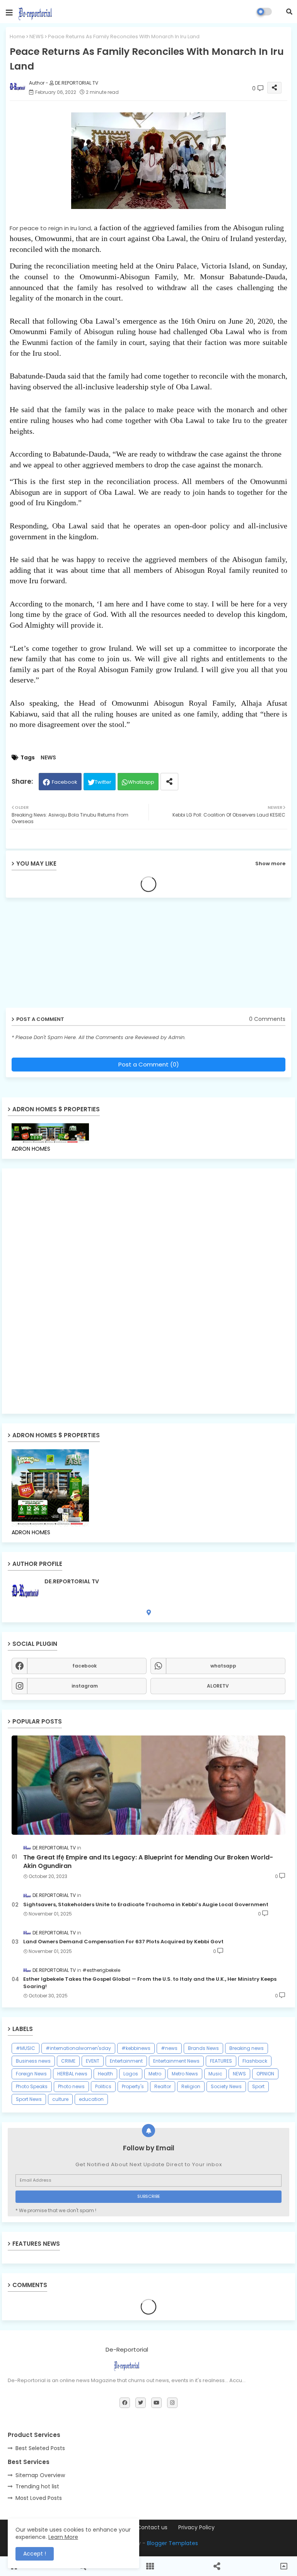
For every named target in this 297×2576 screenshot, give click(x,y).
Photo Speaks (32, 2086)
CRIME (68, 2061)
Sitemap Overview (40, 2475)
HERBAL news (72, 2074)
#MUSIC (26, 2048)
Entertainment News (176, 2061)
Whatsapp (141, 782)
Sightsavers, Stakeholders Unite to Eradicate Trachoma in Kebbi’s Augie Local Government (146, 1905)
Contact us (152, 2528)
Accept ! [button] (35, 2554)
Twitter (103, 782)
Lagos (131, 2074)
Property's (133, 2086)
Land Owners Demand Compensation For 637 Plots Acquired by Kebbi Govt (123, 1942)
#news (169, 2048)
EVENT (93, 2061)
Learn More (63, 2537)
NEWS (37, 37)
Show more (270, 863)
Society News (226, 2086)
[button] (289, 12)
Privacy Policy (196, 2528)
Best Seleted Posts (40, 2448)
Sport (258, 2086)
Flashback (255, 2061)
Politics (103, 2086)
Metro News (185, 2074)
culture (60, 2099)
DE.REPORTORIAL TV (72, 1582)
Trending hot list (37, 2486)
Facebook (65, 782)
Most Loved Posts (39, 2498)
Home (17, 37)
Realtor (163, 2086)
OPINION (265, 2074)
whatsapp (223, 1666)
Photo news (71, 2086)
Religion (191, 2086)
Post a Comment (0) (149, 1064)
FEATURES (221, 2061)
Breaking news (247, 2048)
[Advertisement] (66, 956)
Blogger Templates (172, 2543)
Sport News (29, 2099)
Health (105, 2074)
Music (215, 2074)
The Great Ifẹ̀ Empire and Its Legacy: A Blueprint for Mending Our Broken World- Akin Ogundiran (148, 1862)
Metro (155, 2074)
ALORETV (218, 1686)
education (91, 2099)
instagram (85, 1686)
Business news (33, 2061)
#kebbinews (136, 2048)
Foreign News (31, 2074)
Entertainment (126, 2061)
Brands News (203, 2048)
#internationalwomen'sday (78, 2048)
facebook (84, 1666)
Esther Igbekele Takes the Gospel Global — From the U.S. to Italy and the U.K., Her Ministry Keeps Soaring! (150, 1983)
